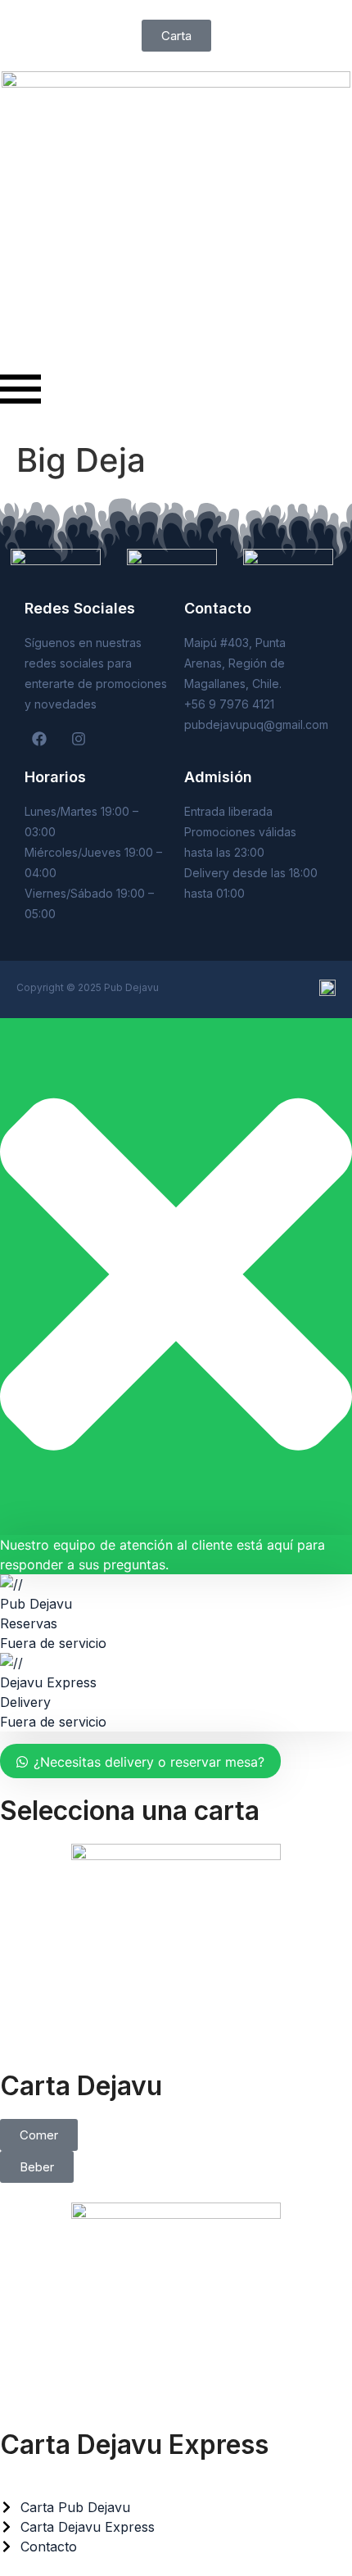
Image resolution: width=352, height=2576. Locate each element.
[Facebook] (39, 739)
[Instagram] (79, 739)
